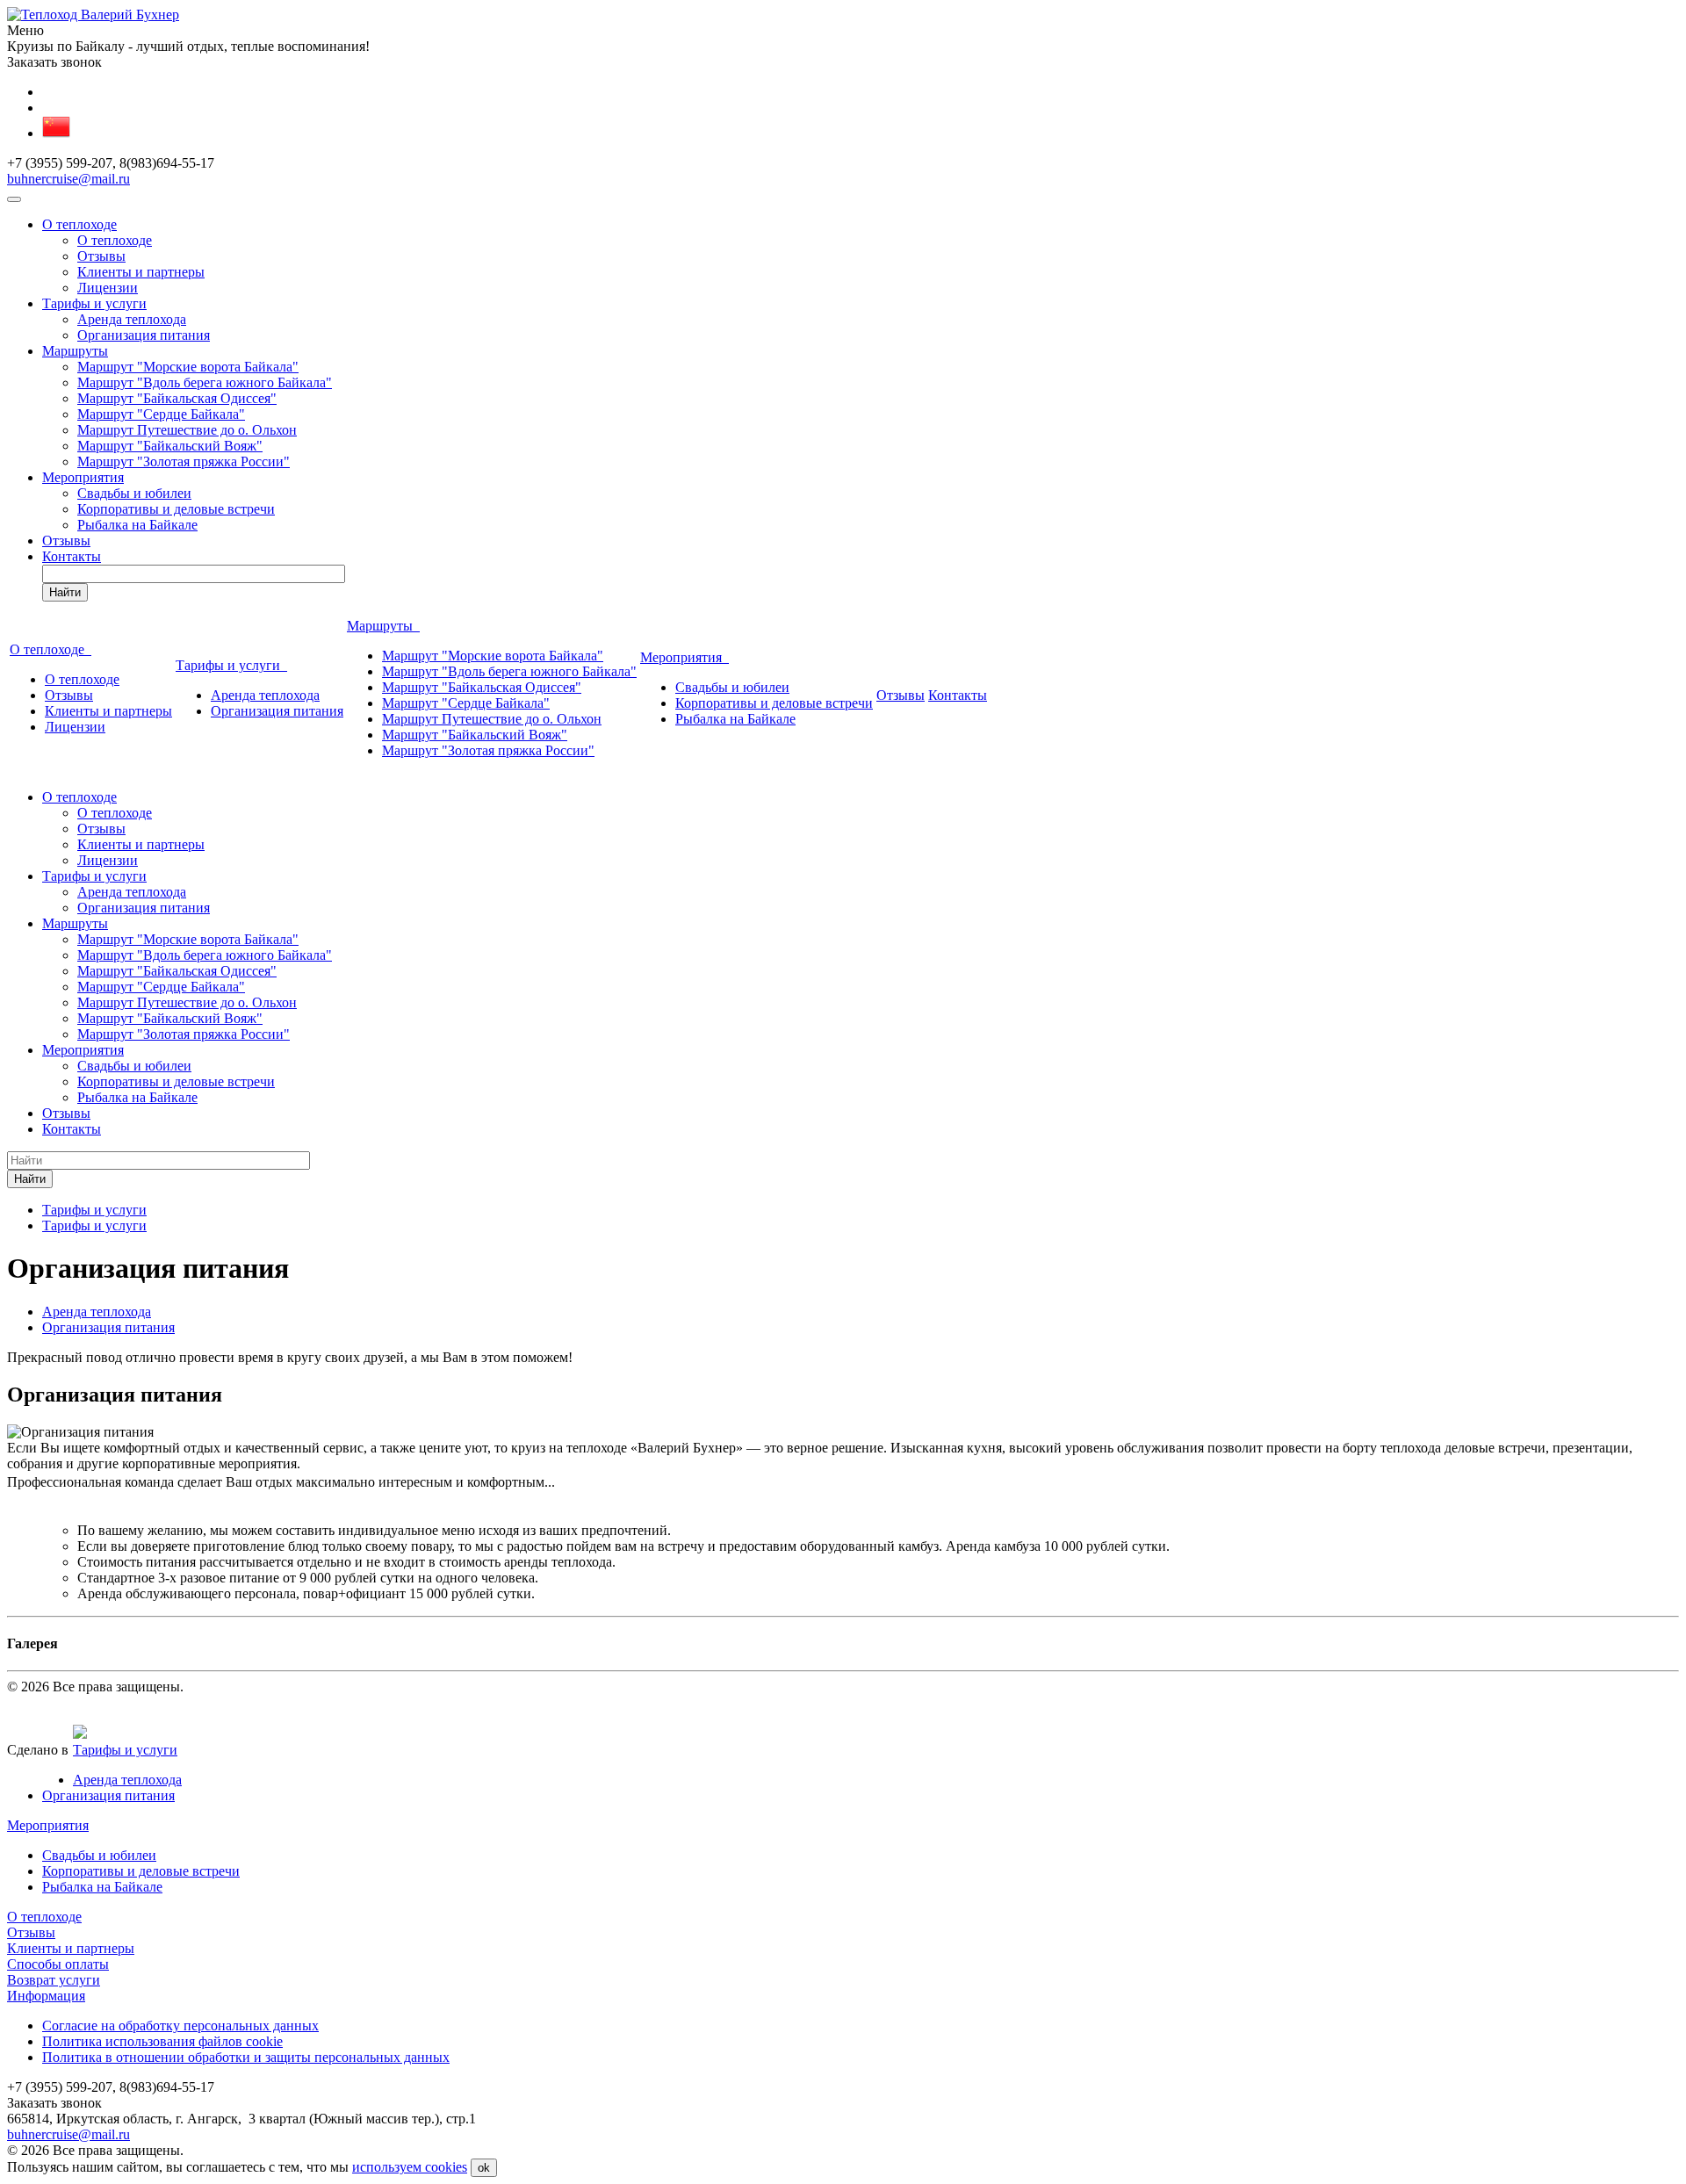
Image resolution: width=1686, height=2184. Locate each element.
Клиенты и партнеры (141, 272)
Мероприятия (83, 477)
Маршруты (75, 351)
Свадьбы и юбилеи (134, 493)
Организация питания (144, 335)
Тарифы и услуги (94, 303)
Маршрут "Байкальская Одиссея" (177, 398)
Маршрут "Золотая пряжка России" (184, 461)
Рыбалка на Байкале (137, 525)
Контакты (72, 556)
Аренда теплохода (132, 319)
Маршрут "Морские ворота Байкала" (188, 367)
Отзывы (101, 256)
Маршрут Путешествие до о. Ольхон (187, 430)
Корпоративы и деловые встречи (176, 509)
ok (484, 2168)
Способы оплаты (58, 1964)
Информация (46, 1996)
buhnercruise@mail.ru (68, 179)
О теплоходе (79, 224)
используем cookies (410, 2167)
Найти (65, 592)
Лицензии (108, 288)
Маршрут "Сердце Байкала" (161, 414)
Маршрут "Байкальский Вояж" (170, 446)
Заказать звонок (54, 62)
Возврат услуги (54, 1980)
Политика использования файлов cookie (162, 2041)
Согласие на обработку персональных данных (180, 2025)
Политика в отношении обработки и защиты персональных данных (246, 2057)
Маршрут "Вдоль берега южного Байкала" (205, 382)
